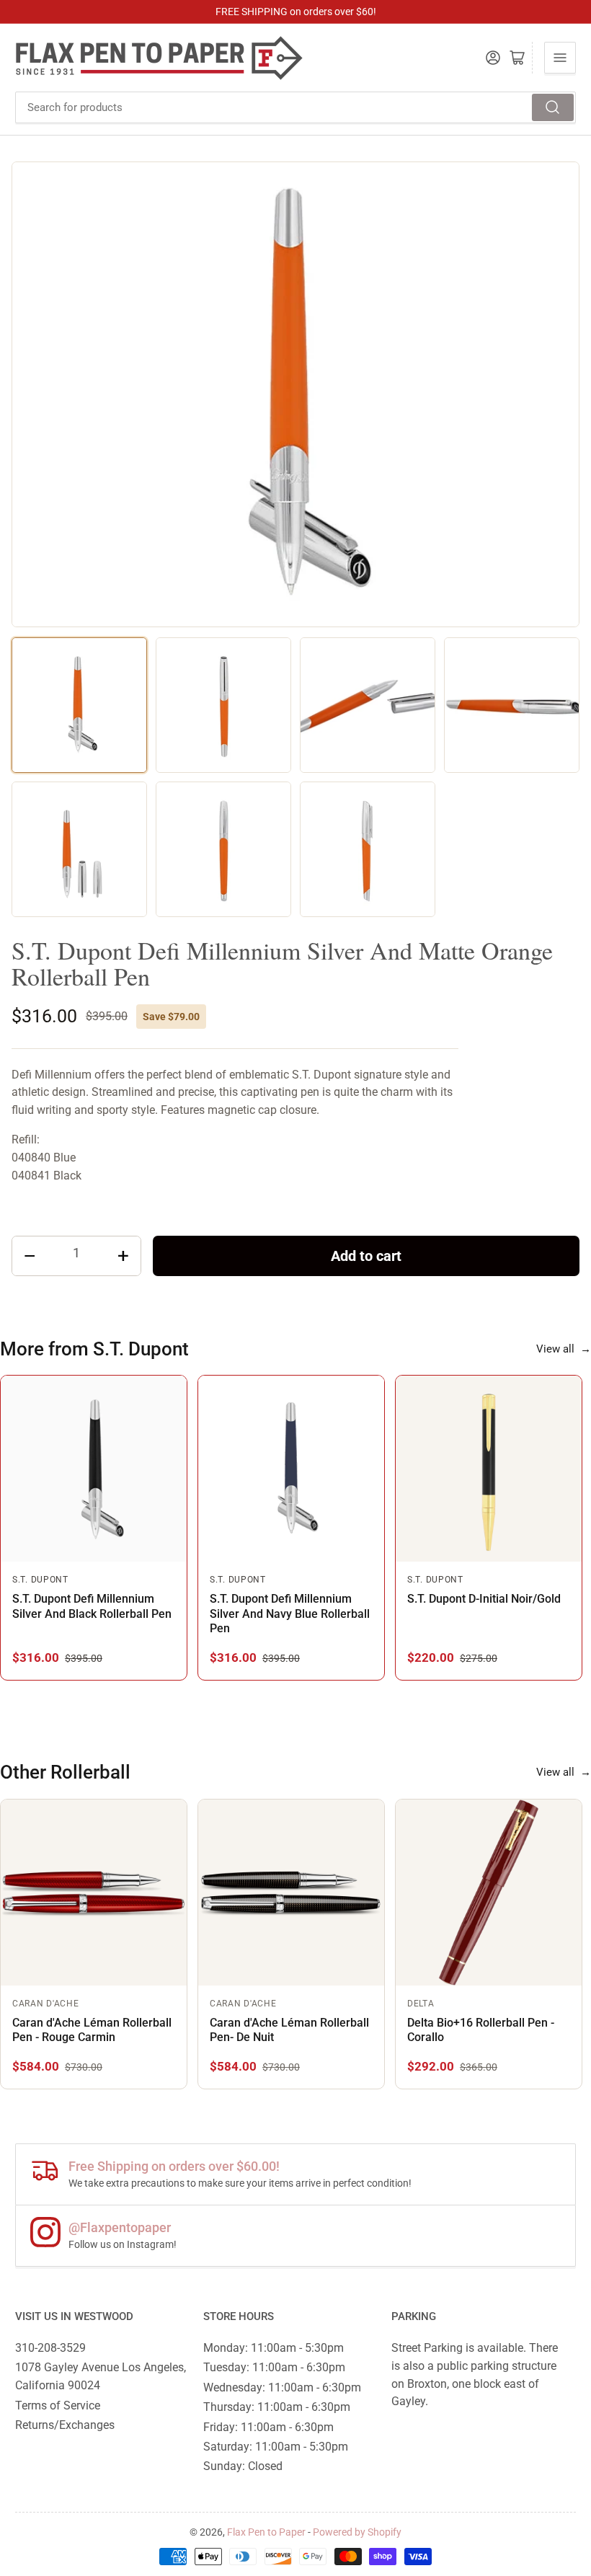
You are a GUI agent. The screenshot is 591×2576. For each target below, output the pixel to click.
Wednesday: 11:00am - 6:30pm (282, 2387)
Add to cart (366, 1256)
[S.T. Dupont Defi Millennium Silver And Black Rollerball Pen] (94, 1469)
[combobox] (295, 107)
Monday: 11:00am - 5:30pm (274, 2348)
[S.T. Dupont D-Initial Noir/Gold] (489, 1469)
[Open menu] (560, 58)
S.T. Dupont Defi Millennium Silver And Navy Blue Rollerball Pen (290, 1614)
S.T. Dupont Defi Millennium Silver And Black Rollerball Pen (92, 1606)
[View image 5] (79, 849)
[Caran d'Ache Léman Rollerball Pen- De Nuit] (291, 1893)
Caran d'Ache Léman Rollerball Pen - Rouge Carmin (92, 2030)
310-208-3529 (50, 2348)
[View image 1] (79, 705)
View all (564, 1349)
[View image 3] (368, 705)
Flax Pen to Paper (266, 2532)
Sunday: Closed (243, 2466)
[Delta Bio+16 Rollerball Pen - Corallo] (489, 1893)
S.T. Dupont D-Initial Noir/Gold (484, 1599)
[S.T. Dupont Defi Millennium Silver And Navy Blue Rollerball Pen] (291, 1469)
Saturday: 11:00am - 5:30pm (276, 2447)
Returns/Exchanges (65, 2425)
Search (553, 107)
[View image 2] (223, 705)
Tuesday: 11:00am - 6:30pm (274, 2367)
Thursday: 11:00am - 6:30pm (277, 2407)
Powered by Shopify (357, 2532)
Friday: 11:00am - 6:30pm (268, 2427)
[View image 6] (223, 849)
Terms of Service (58, 2405)
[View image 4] (512, 705)
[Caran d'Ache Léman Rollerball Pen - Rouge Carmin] (94, 1893)
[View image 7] (368, 849)
